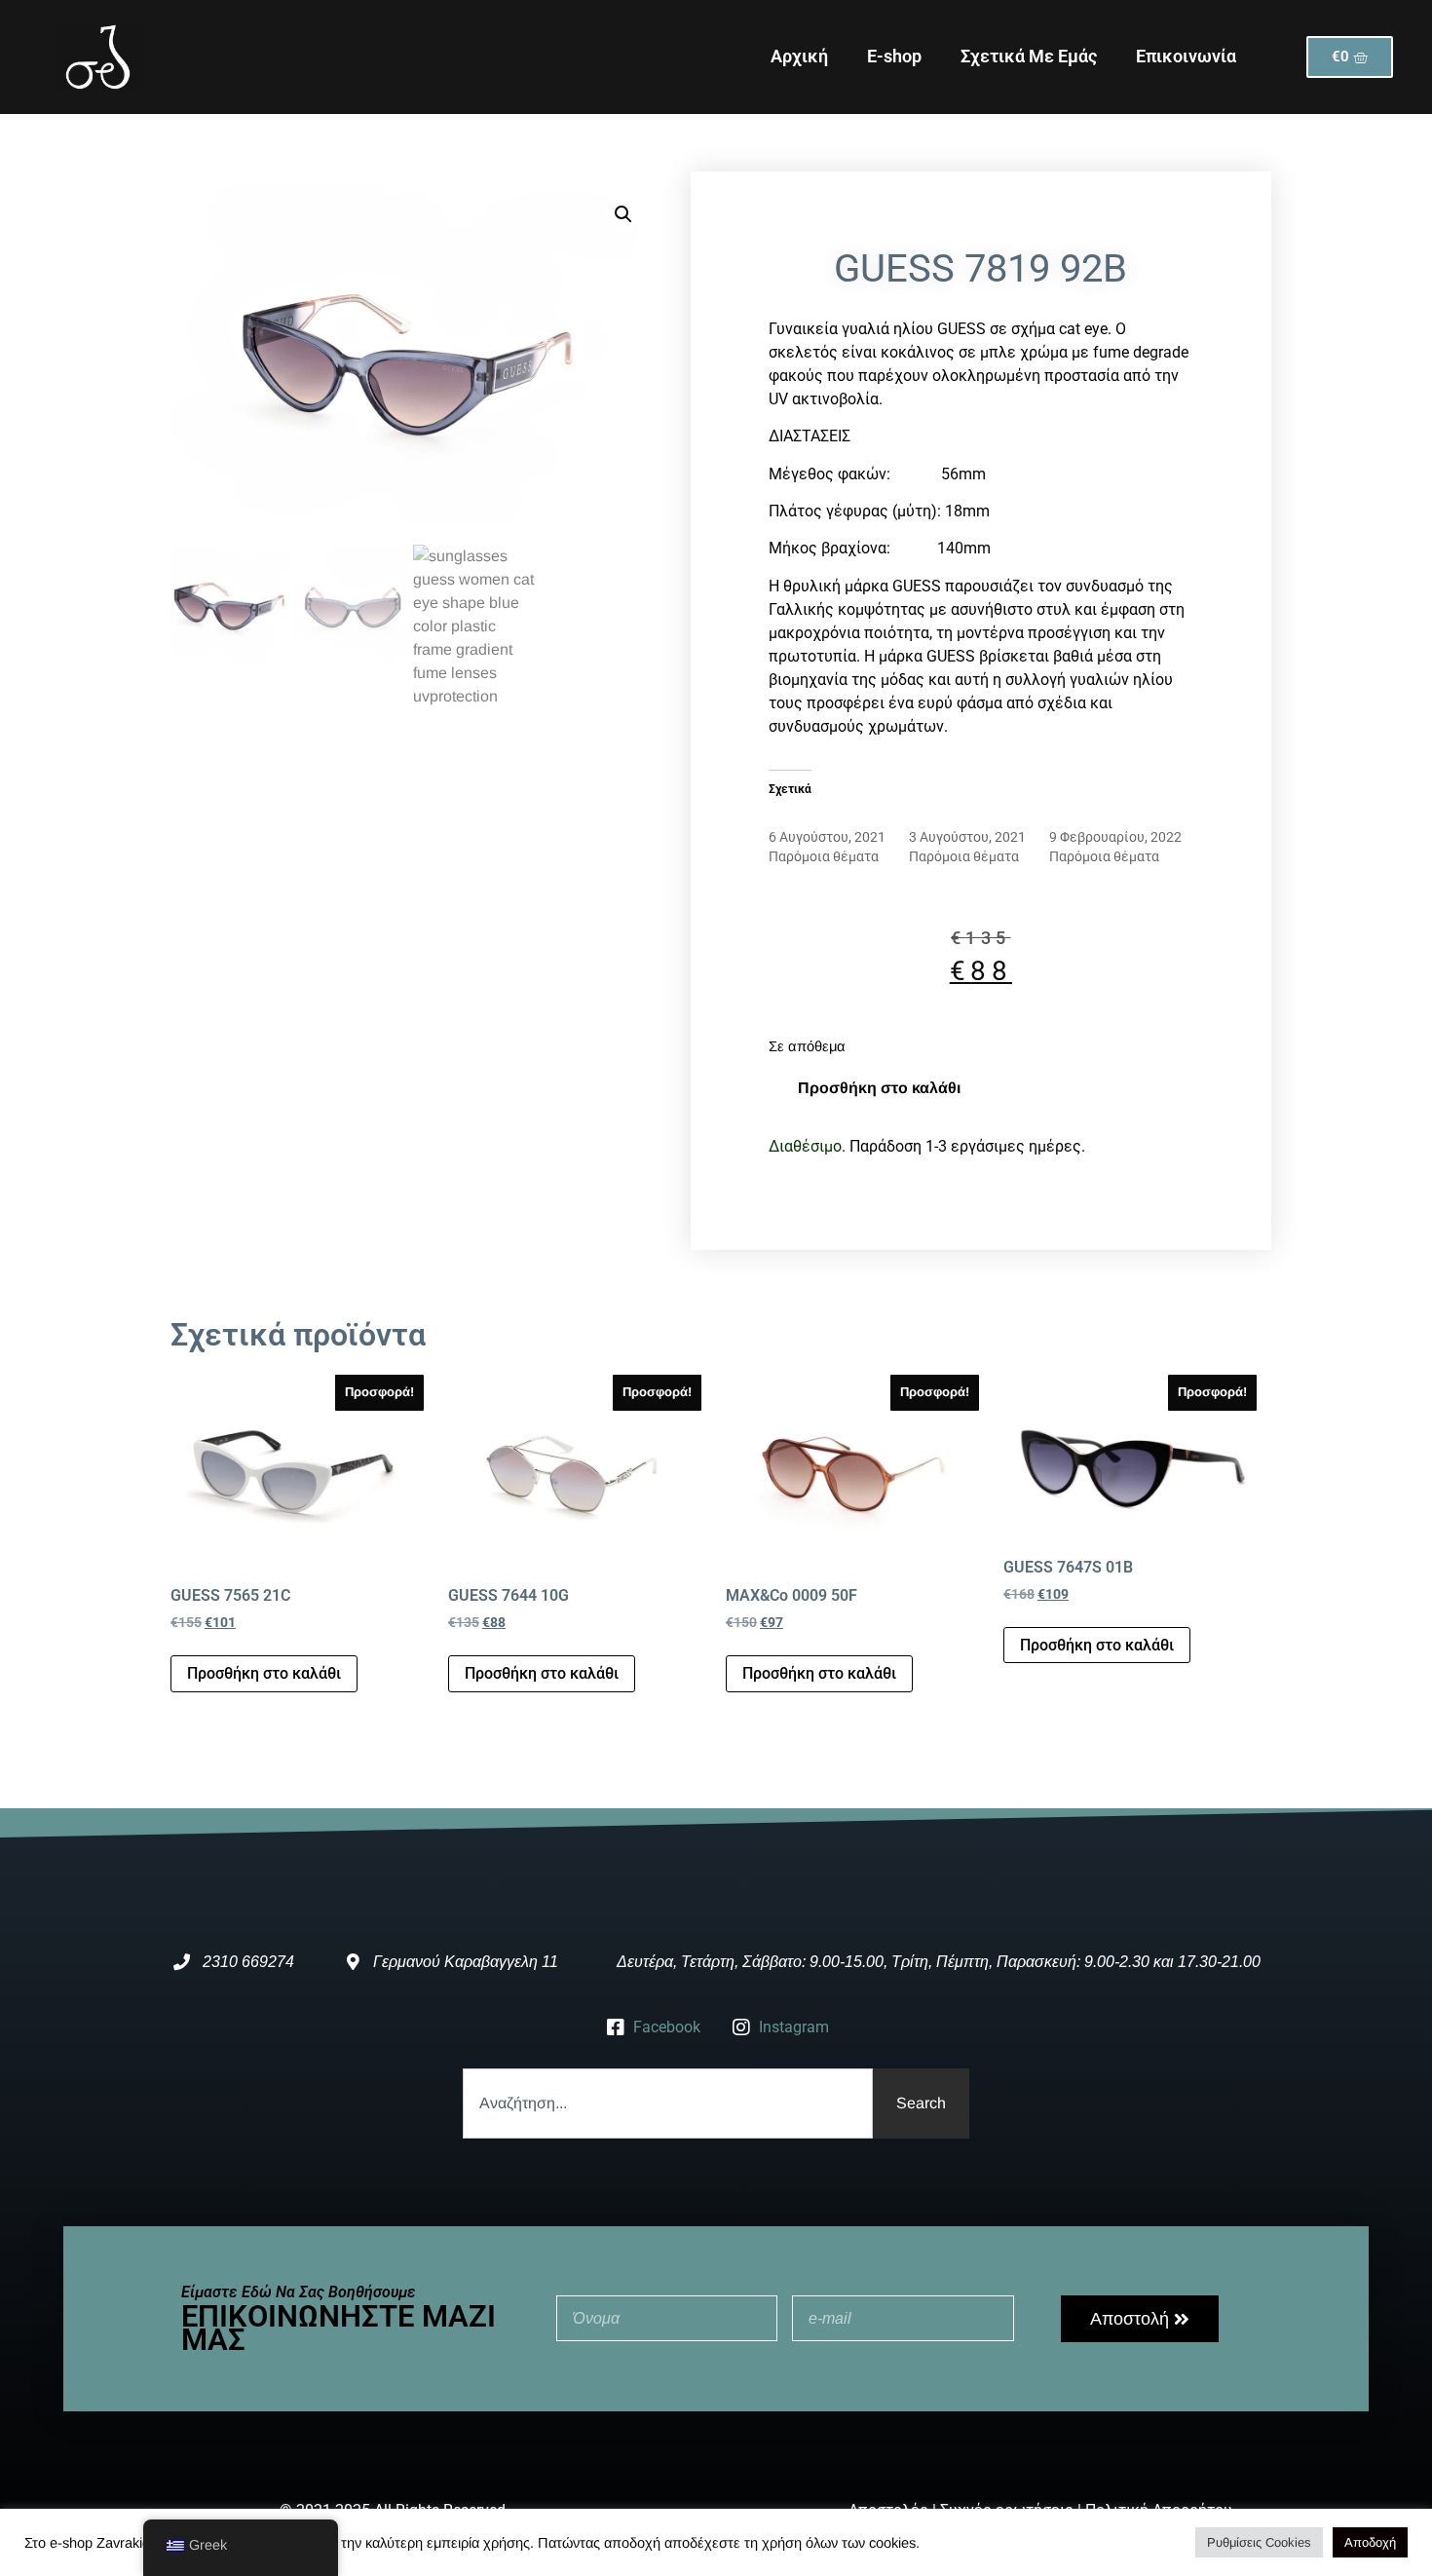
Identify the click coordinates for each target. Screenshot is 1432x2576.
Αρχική (799, 56)
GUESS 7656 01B (820, 817)
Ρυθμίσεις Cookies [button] (1259, 2542)
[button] (623, 214)
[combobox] (668, 2103)
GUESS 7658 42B (1101, 817)
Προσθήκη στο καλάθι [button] (264, 1673)
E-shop (894, 56)
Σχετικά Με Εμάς (1029, 56)
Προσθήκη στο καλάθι (879, 1088)
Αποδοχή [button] (1370, 2542)
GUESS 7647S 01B (964, 817)
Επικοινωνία (1186, 56)
